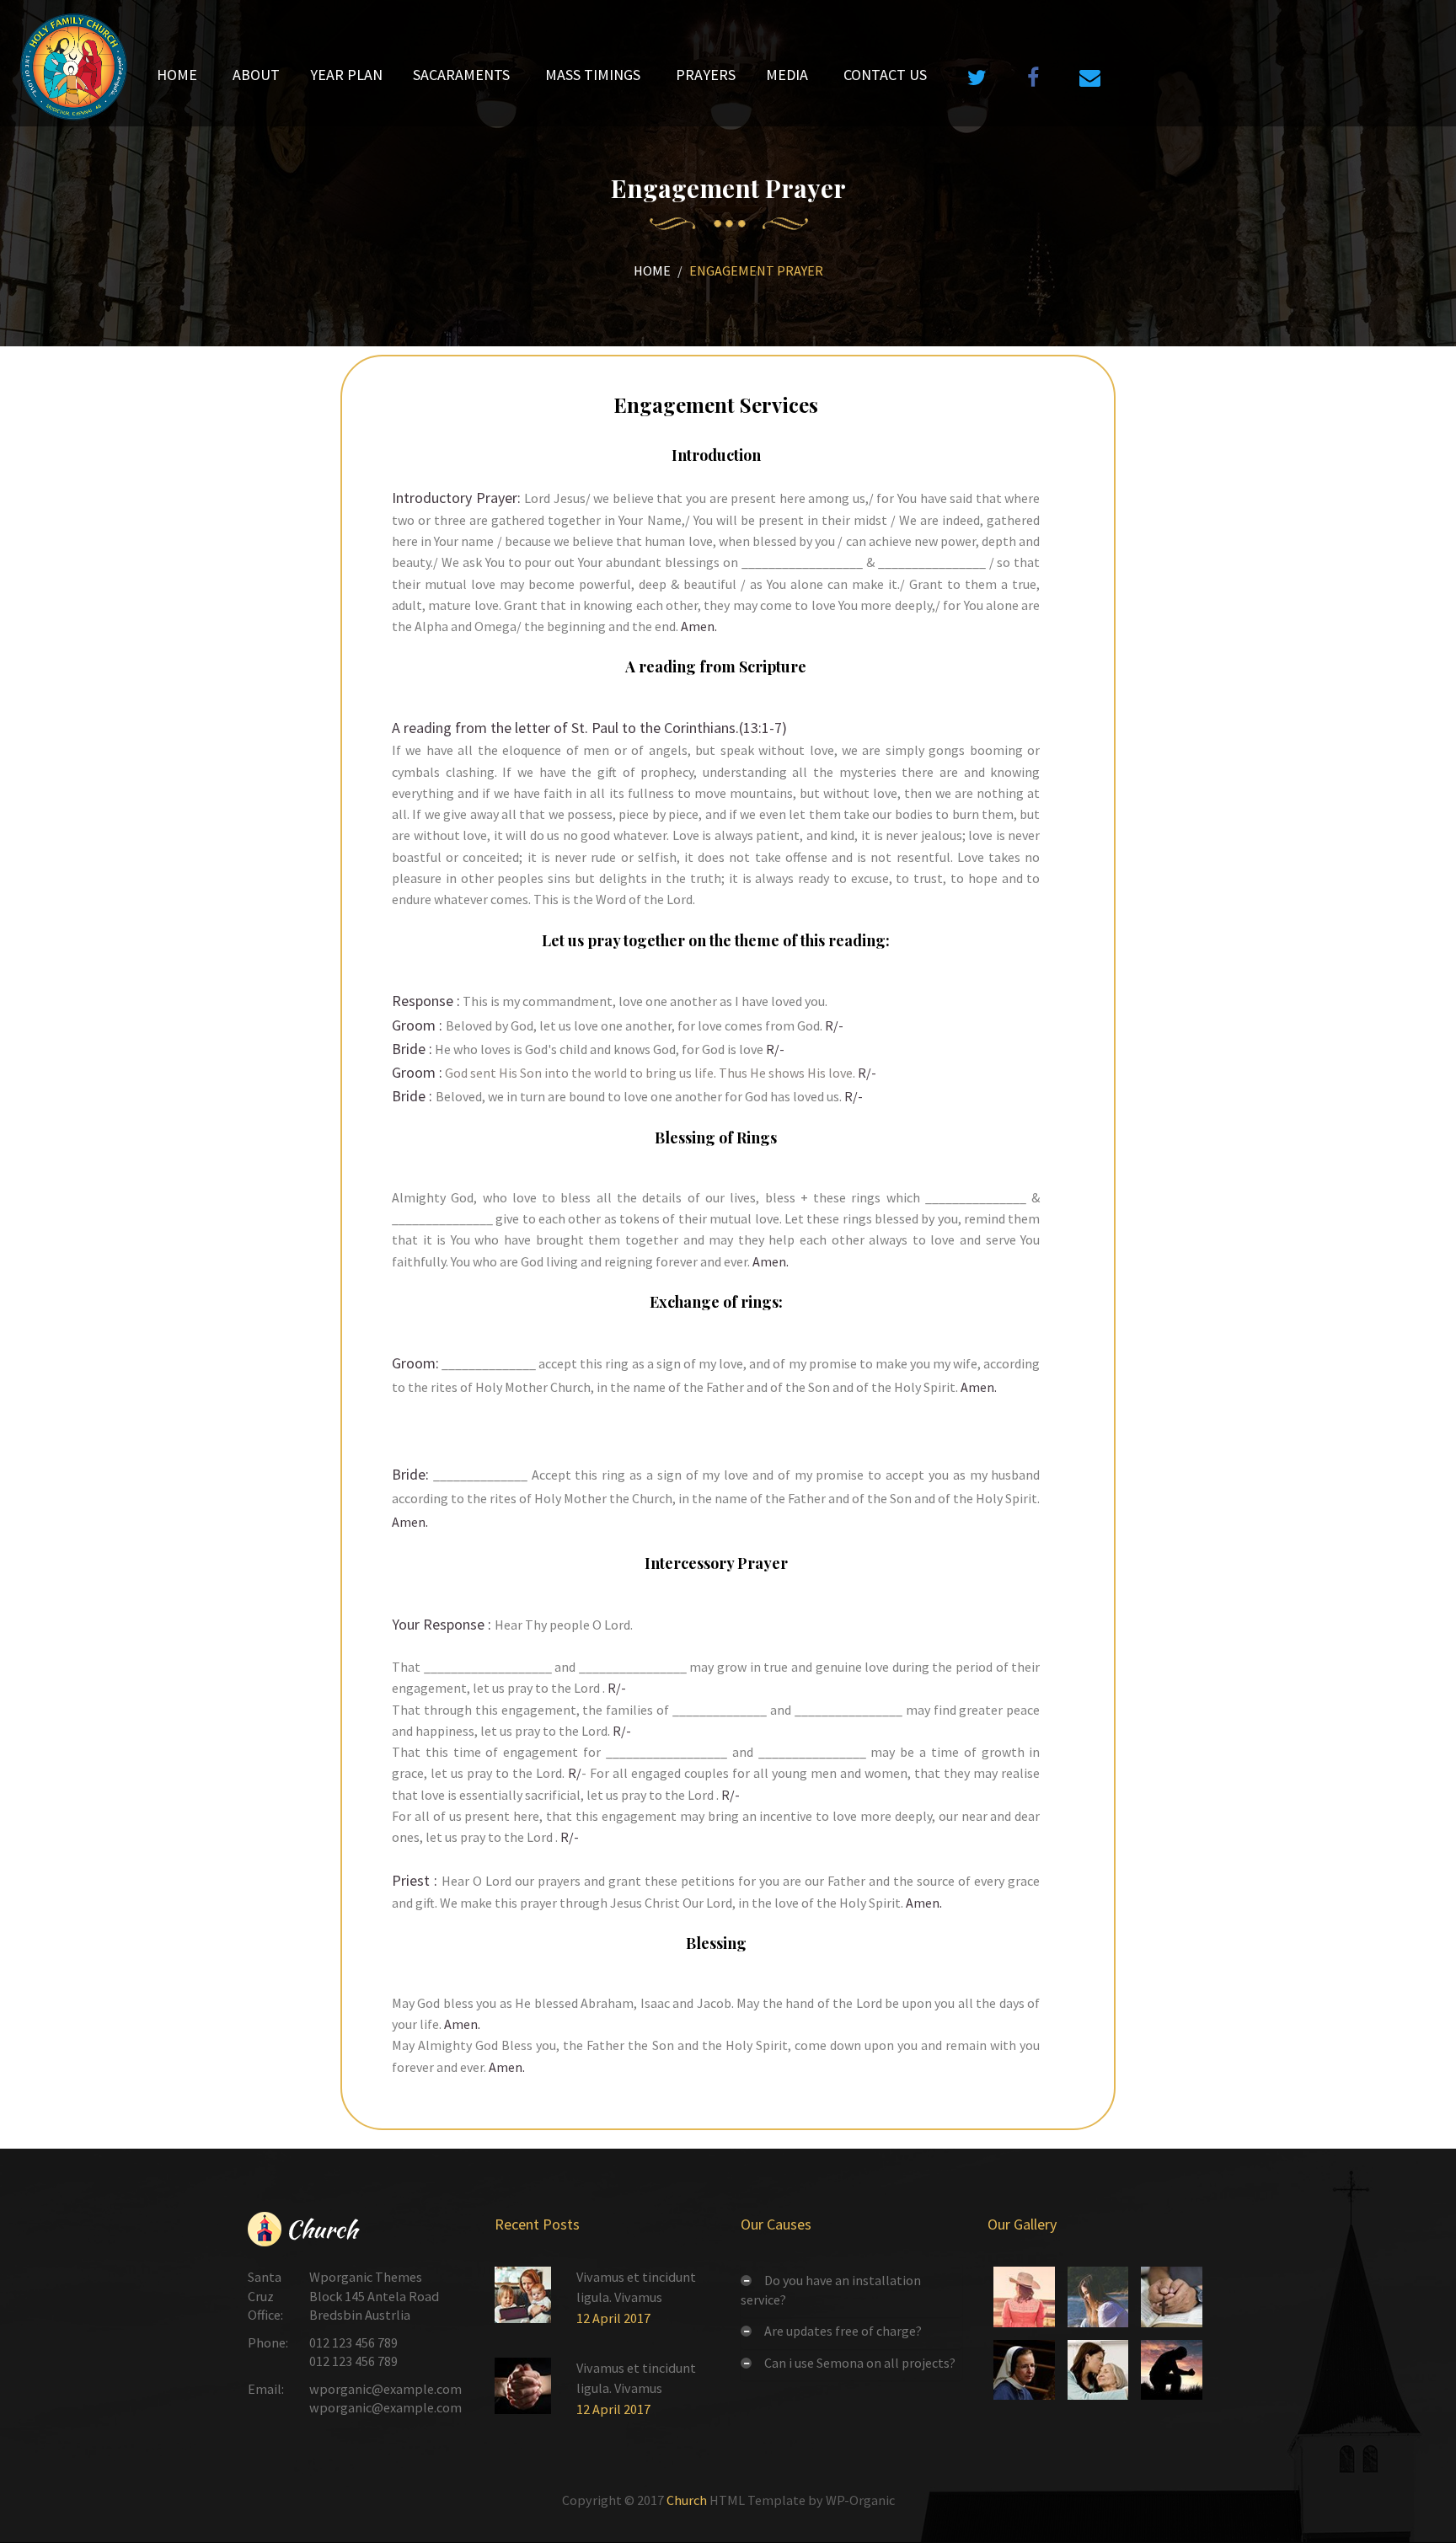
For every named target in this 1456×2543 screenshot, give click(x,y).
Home (652, 270)
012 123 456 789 (353, 2342)
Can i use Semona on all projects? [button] (860, 2363)
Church (687, 2500)
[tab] (851, 2290)
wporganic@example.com (385, 2389)
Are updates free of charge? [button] (843, 2331)
